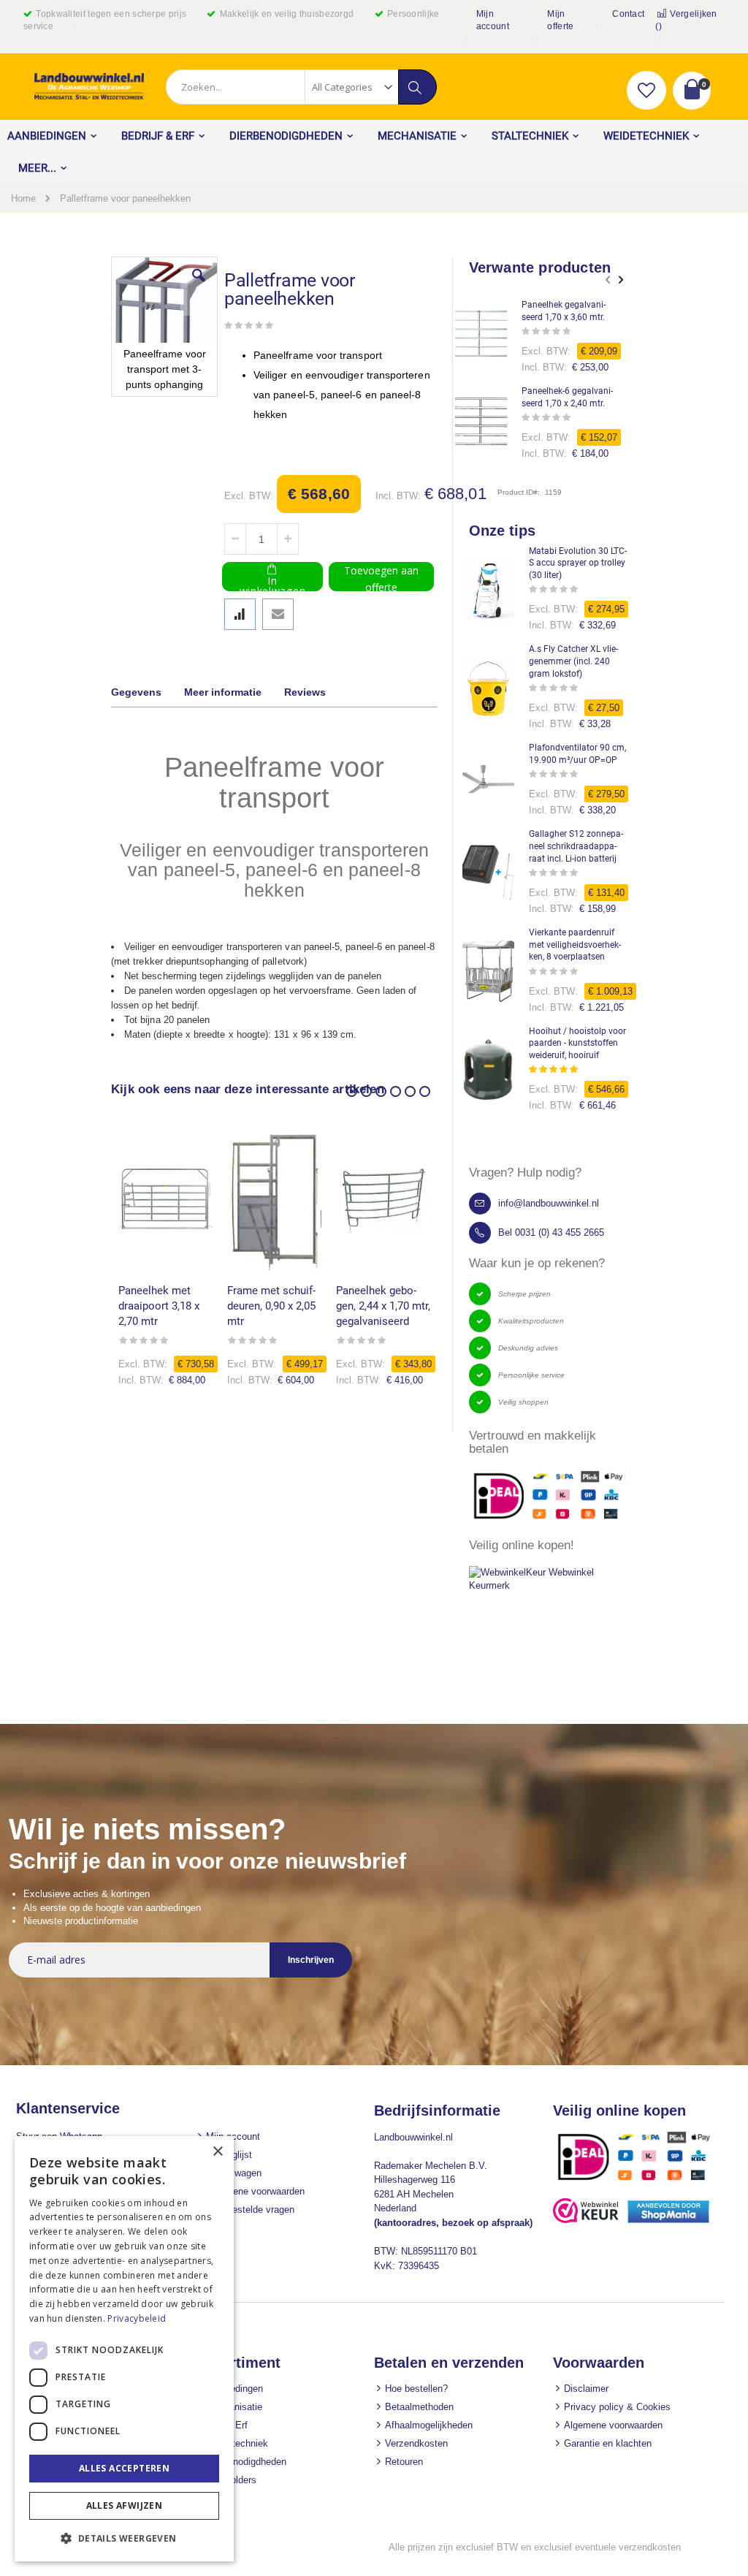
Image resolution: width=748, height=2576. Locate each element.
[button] (646, 91)
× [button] (217, 2152)
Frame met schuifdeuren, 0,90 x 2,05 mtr (271, 1306)
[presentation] (147, 694)
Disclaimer (586, 2389)
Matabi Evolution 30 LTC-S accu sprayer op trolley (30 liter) (578, 563)
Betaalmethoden (419, 2407)
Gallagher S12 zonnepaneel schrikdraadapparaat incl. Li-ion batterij (576, 846)
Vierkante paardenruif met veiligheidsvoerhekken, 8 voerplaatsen (575, 945)
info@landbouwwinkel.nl (549, 1203)
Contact (628, 14)
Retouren (404, 2462)
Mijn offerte (560, 20)
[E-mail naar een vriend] (278, 614)
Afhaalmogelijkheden (429, 2425)
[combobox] (301, 87)
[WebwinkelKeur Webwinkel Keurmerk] (553, 1585)
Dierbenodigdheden (246, 2462)
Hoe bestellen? (416, 2389)
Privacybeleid (137, 2318)
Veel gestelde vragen (250, 2210)
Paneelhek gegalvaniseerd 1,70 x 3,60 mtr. (564, 311)
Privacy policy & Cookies (617, 2407)
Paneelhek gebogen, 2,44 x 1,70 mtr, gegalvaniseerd (383, 1306)
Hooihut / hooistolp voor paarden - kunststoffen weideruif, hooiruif (577, 1044)
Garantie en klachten (608, 2443)
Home (23, 198)
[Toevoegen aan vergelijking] (240, 614)
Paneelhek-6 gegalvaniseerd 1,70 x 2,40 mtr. (567, 397)
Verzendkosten (416, 2443)
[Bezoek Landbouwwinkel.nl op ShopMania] (668, 2220)
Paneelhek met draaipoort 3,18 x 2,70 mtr (159, 1306)
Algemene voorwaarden (255, 2191)
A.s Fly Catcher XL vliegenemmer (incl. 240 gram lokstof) (573, 661)
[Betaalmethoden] (639, 2180)
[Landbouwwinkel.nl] (89, 87)
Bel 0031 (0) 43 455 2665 (551, 1232)
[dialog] (124, 2349)
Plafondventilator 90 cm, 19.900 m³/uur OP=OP (577, 754)
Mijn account (493, 20)
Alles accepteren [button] (124, 2468)
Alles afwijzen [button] (125, 2505)
